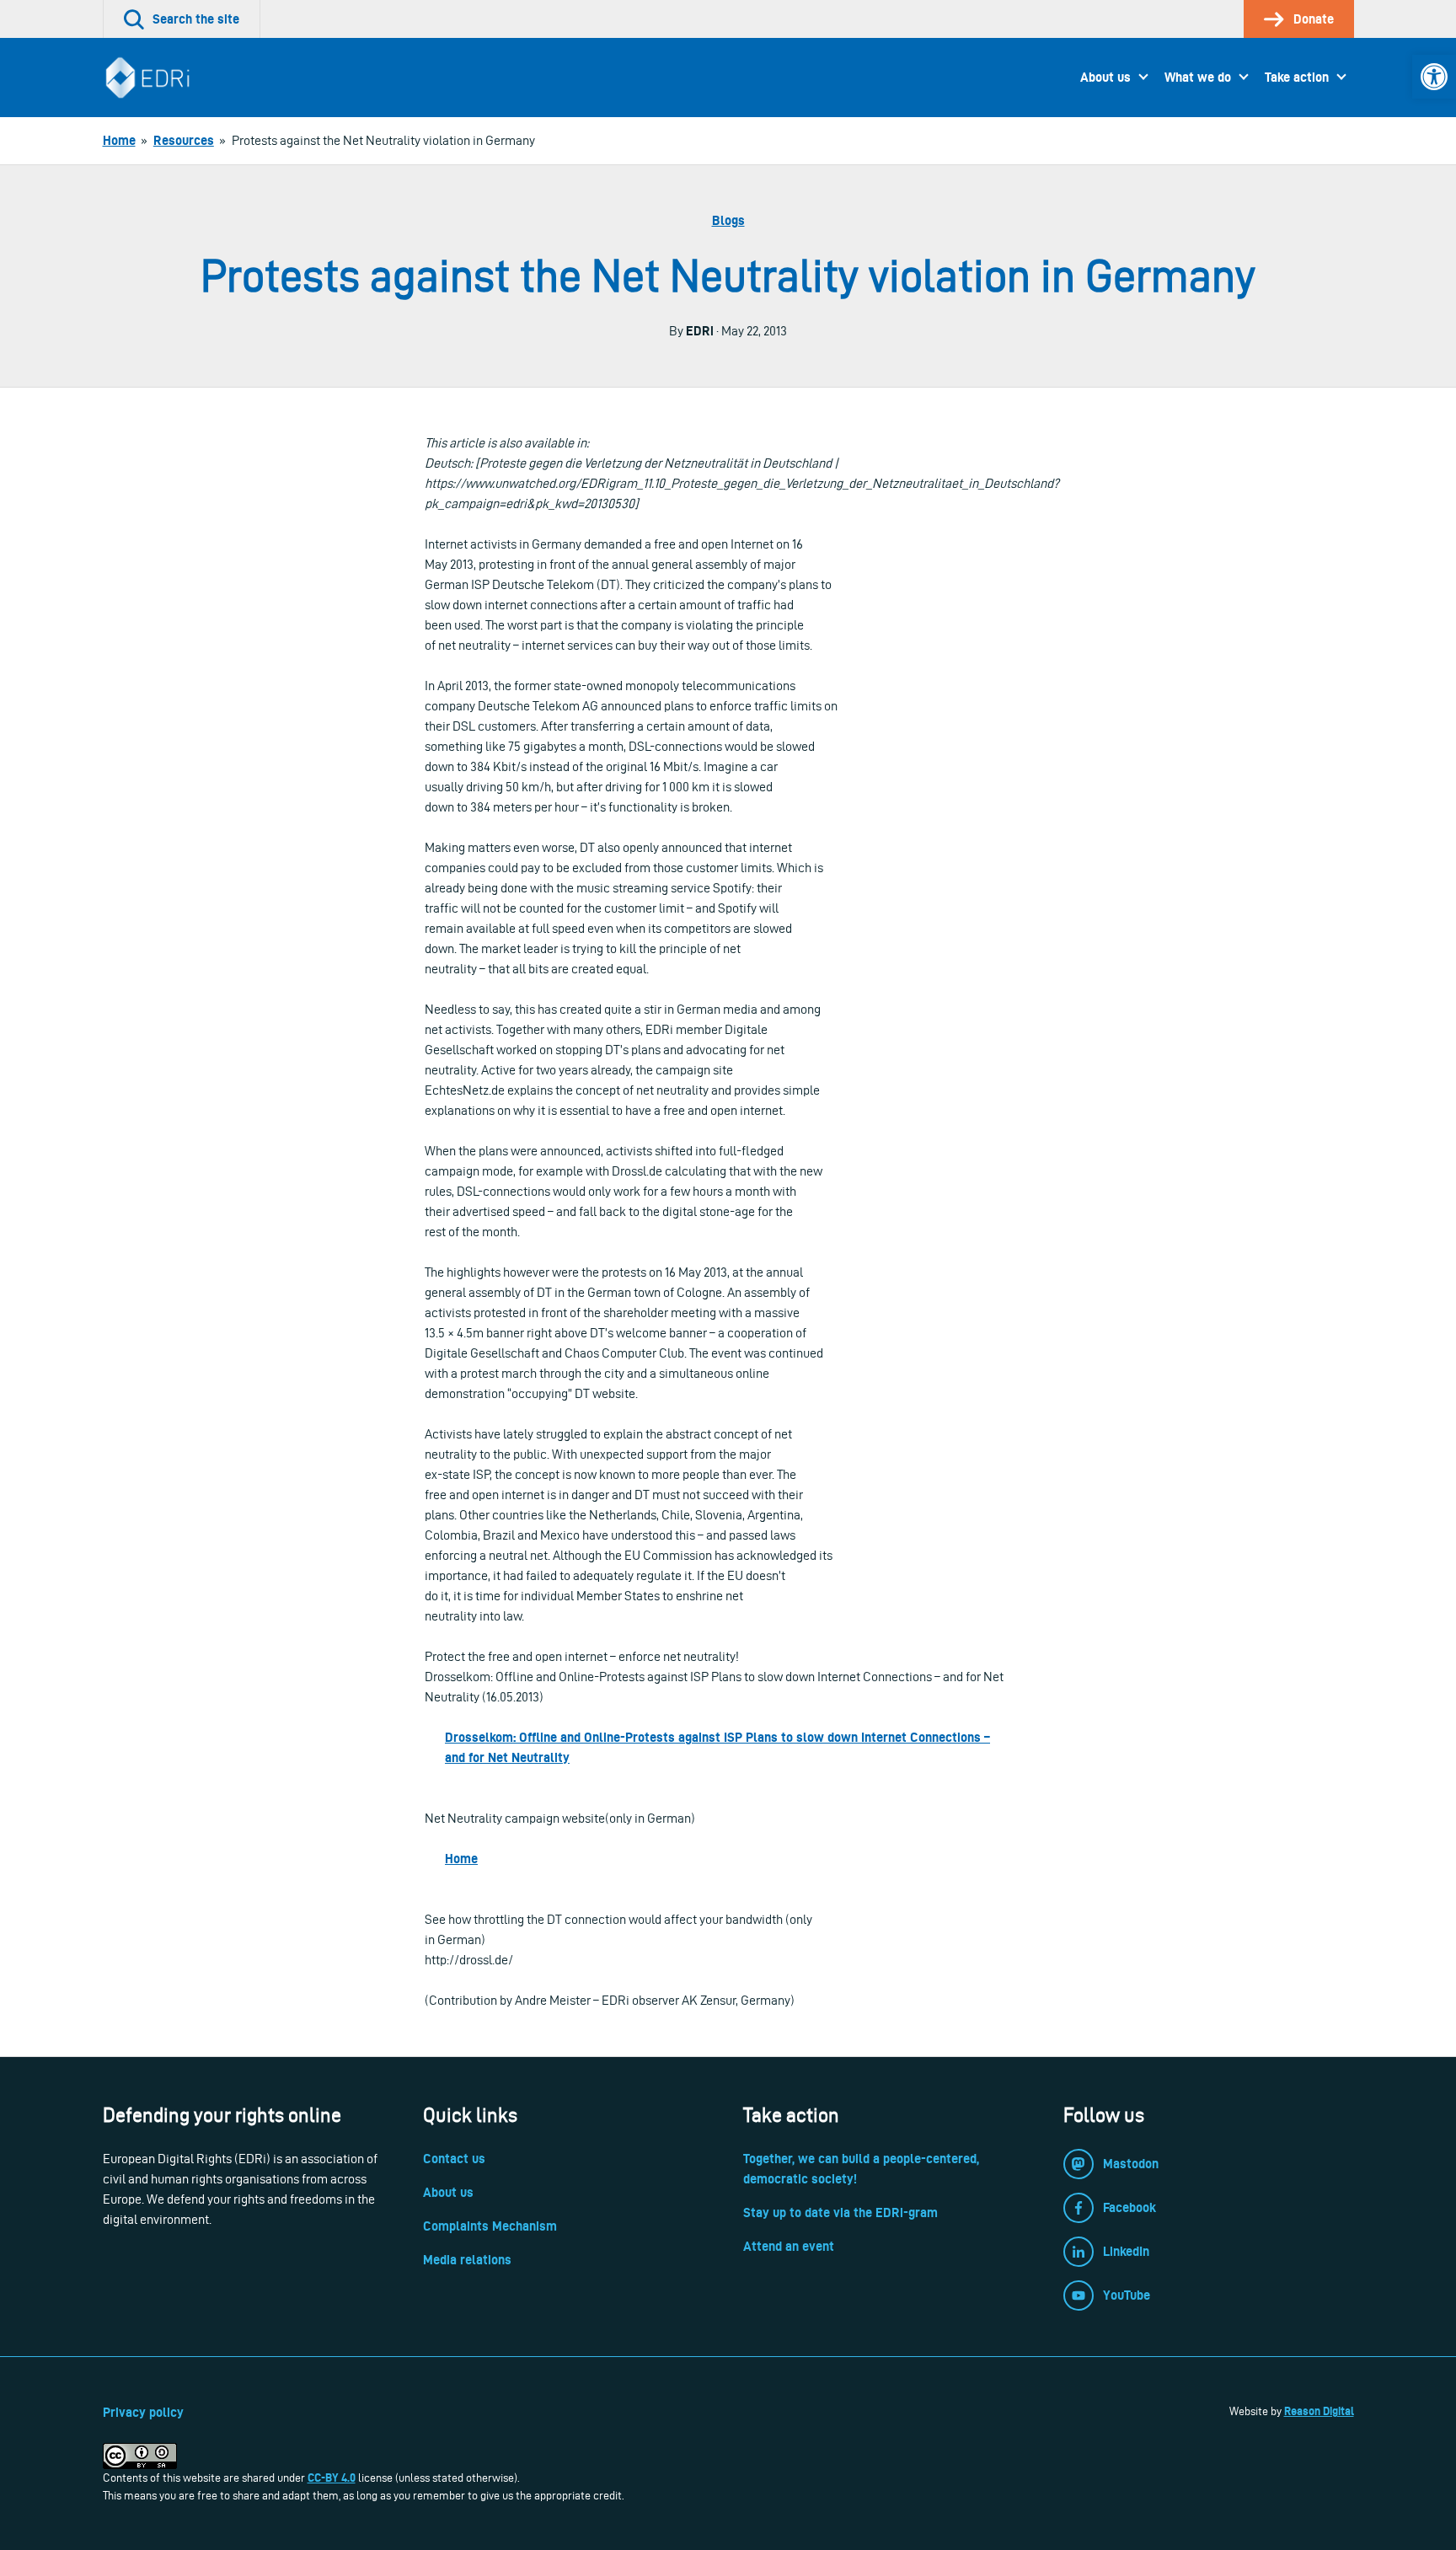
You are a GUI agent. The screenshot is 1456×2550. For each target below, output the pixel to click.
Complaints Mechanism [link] (490, 2226)
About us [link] (1105, 77)
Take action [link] (1297, 77)
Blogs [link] (728, 220)
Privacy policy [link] (143, 2412)
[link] (1434, 77)
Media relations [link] (467, 2260)
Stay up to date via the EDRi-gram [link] (840, 2212)
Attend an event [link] (789, 2246)
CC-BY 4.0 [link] (332, 2478)
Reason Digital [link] (1319, 2411)
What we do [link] (1198, 77)
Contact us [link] (454, 2159)
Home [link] (461, 1859)
